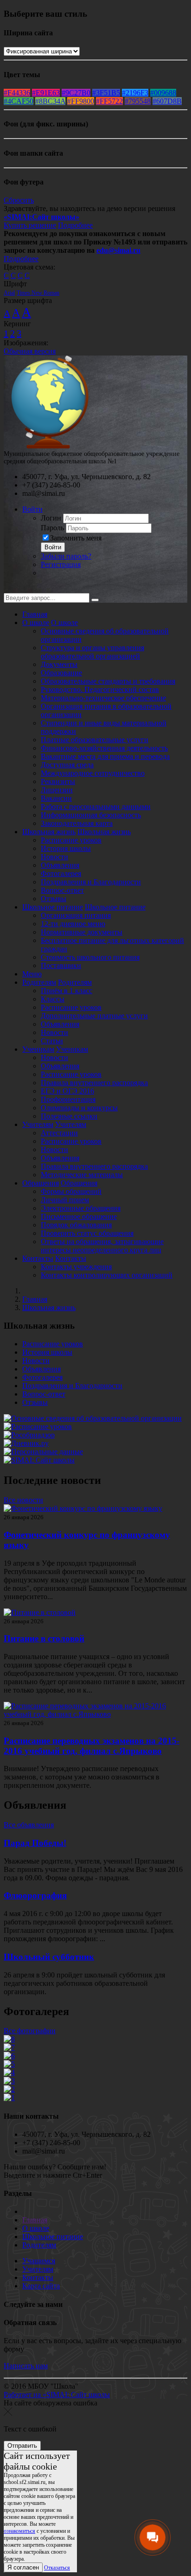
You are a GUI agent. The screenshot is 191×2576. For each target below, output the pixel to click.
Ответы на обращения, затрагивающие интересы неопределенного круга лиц (102, 1246)
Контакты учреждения (76, 1267)
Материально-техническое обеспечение (103, 698)
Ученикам (38, 1049)
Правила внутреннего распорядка (94, 1083)
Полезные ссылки (69, 1116)
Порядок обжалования (76, 1225)
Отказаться (57, 2568)
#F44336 (17, 93)
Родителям (39, 982)
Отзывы (54, 899)
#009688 (163, 93)
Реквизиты (58, 781)
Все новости (23, 1500)
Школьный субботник (49, 1957)
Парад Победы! (35, 1843)
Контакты (38, 1258)
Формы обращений (71, 1191)
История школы (66, 848)
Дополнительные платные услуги (94, 1016)
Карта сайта (41, 2286)
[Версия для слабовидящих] (11, 589)
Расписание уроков (71, 840)
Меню (32, 974)
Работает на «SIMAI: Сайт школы (57, 2395)
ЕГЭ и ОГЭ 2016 (67, 1091)
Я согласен (23, 2567)
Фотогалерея (61, 873)
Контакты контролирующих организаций (107, 1275)
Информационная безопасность (91, 815)
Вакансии (56, 798)
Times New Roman (38, 293)
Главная (35, 614)
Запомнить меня (76, 538)
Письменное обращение (79, 1216)
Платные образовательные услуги (95, 740)
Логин (51, 518)
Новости (54, 857)
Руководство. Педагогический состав (100, 689)
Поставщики (61, 965)
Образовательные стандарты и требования (108, 681)
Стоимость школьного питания (90, 957)
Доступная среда (67, 765)
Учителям (38, 1124)
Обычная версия (30, 351)
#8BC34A (50, 101)
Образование (61, 673)
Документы (59, 664)
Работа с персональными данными (96, 807)
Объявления (60, 865)
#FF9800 (81, 101)
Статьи (52, 1041)
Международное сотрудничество (93, 773)
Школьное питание (53, 907)
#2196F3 (135, 93)
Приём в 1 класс (67, 991)
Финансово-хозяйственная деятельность (104, 748)
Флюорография (35, 1895)
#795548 (138, 101)
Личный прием (65, 1200)
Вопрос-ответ (62, 890)
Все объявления (29, 1825)
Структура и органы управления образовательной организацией (92, 652)
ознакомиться (19, 2531)
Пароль (52, 528)
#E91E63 (46, 93)
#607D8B (167, 101)
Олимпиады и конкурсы (79, 1108)
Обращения (41, 1183)
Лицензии (57, 790)
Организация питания (76, 915)
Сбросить (19, 200)
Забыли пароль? (66, 556)
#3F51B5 (106, 93)
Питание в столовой (44, 1638)
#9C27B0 (76, 93)
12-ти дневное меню (73, 924)
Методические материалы (82, 1175)
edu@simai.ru (118, 250)
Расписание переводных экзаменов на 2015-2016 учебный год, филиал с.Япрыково (92, 1746)
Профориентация (68, 1099)
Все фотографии (30, 2031)
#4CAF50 (19, 101)
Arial (9, 293)
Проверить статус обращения (87, 1233)
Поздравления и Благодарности (91, 882)
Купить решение (30, 225)
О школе (36, 623)
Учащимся (39, 2261)
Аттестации (59, 1133)
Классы (53, 999)
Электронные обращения (81, 1208)
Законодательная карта (77, 823)
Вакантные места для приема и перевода (105, 756)
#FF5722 (109, 101)
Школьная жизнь (49, 832)
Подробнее (75, 225)
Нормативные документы (82, 932)
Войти (32, 509)
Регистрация (61, 564)
